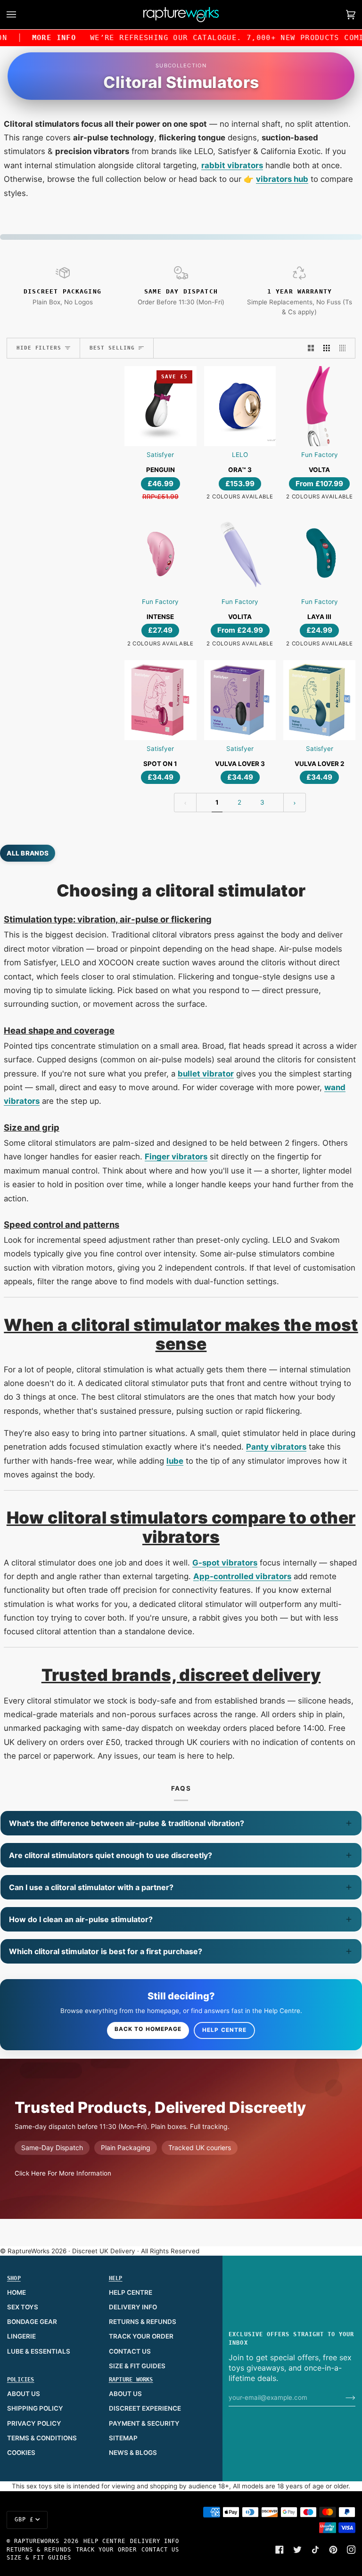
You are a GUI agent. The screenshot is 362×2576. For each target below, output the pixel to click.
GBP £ (24, 2519)
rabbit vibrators (232, 165)
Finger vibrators (176, 1157)
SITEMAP (123, 2438)
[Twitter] (297, 2550)
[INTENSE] (160, 553)
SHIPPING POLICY (35, 2408)
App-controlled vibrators (242, 1576)
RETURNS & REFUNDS (143, 2322)
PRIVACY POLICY (34, 2423)
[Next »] (295, 803)
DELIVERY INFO (133, 2307)
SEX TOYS (23, 2307)
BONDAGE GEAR (32, 2322)
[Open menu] (21, 15)
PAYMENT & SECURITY (144, 2423)
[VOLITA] (240, 553)
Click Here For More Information (63, 2173)
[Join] (343, 2397)
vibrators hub (282, 179)
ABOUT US (24, 2394)
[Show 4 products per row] (345, 348)
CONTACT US (130, 2351)
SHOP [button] (14, 2278)
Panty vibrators (276, 1447)
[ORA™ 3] (240, 406)
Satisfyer (160, 455)
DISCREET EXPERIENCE (145, 2408)
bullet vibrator (206, 1074)
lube (175, 1461)
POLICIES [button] (21, 2380)
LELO (240, 455)
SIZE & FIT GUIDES (137, 2366)
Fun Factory (320, 455)
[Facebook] (280, 2550)
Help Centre (224, 2030)
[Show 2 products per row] (311, 348)
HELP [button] (116, 2278)
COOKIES (21, 2453)
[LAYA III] (319, 553)
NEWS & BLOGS (133, 2453)
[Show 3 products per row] (327, 348)
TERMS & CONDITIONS (42, 2438)
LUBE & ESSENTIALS (39, 2351)
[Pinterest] (333, 2550)
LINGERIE (21, 2336)
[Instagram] (351, 2550)
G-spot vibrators (225, 1563)
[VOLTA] (319, 406)
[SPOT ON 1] (160, 700)
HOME (16, 2292)
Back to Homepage (148, 2029)
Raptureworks (37, 2541)
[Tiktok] (315, 2550)
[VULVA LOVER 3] (240, 700)
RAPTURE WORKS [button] (131, 2380)
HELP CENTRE (131, 2292)
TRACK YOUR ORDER (141, 2336)
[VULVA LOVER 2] (319, 700)
